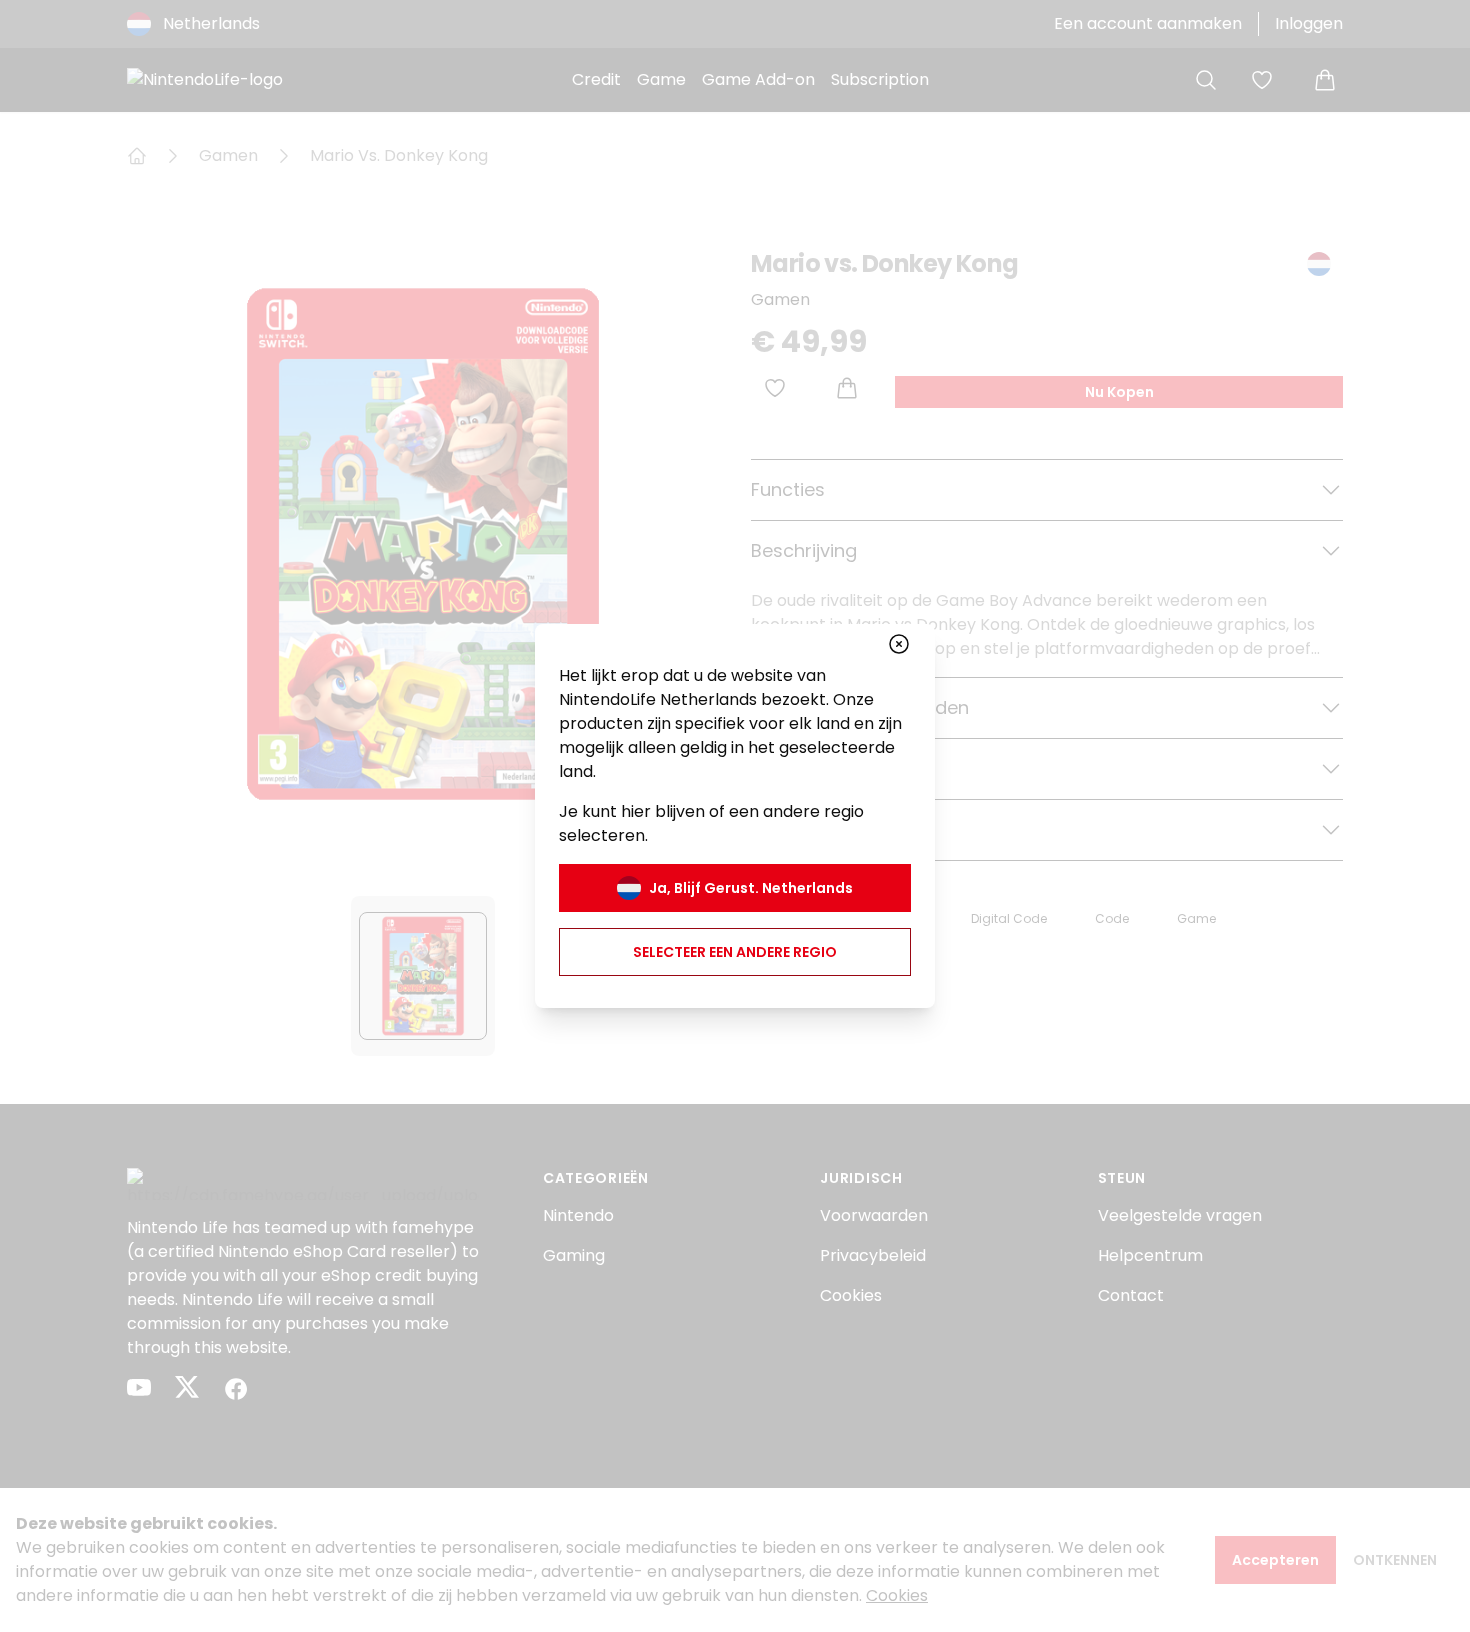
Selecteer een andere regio (735, 952)
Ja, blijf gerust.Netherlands (751, 888)
